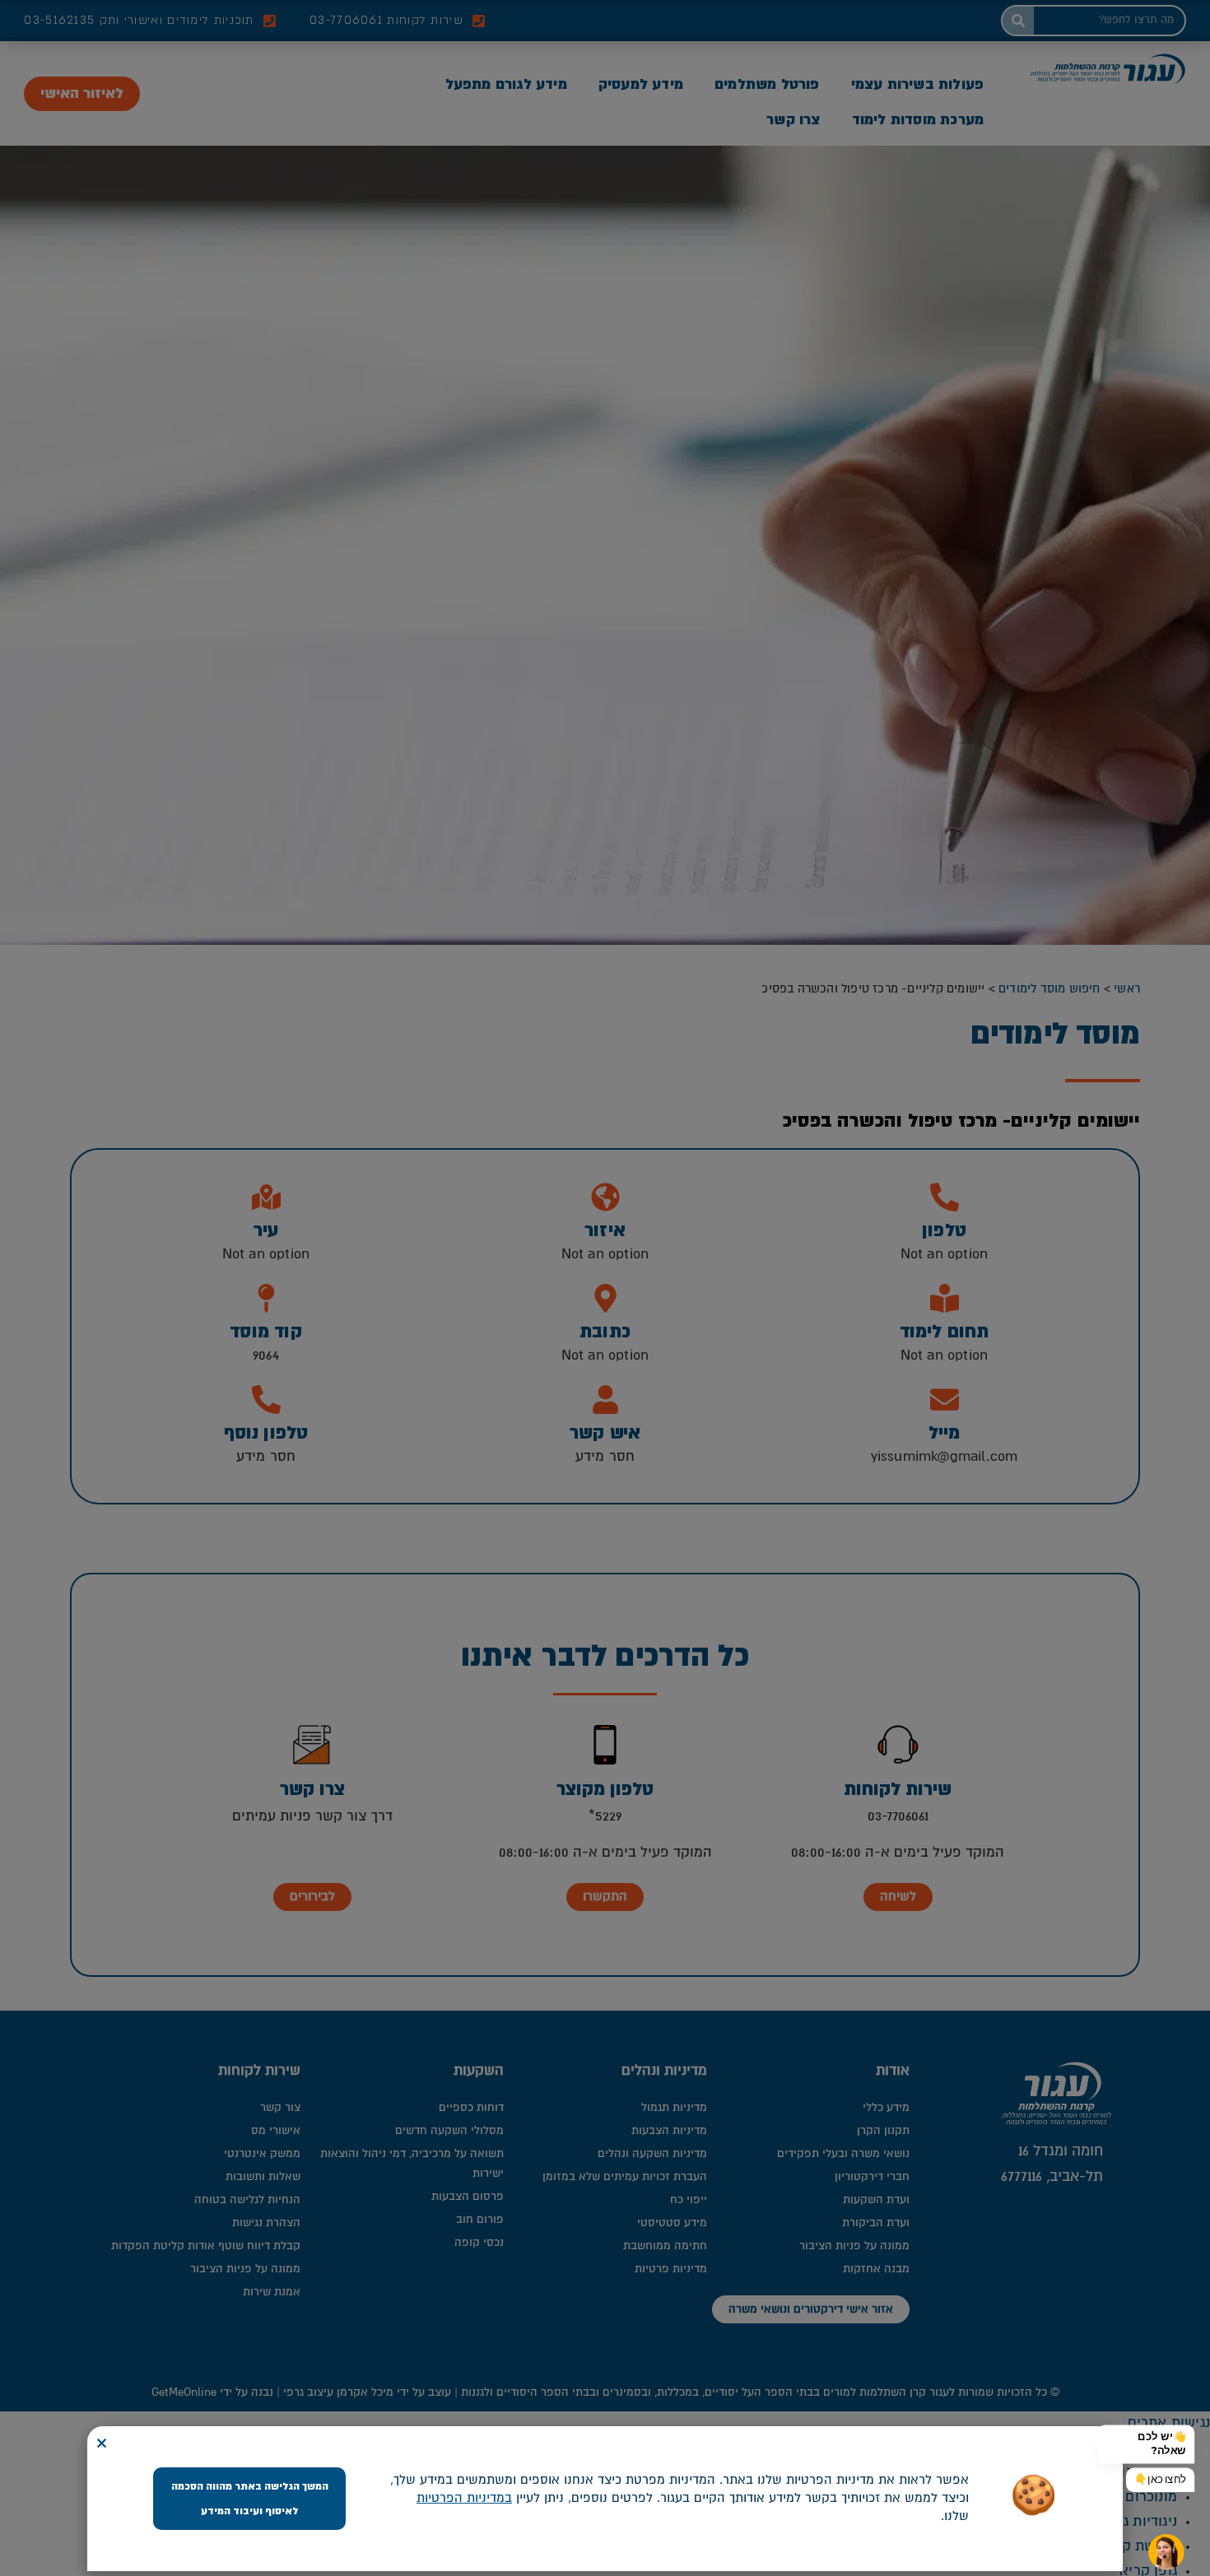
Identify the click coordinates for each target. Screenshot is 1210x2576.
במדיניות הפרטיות (464, 2498)
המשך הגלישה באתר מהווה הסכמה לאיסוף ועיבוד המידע (250, 2499)
